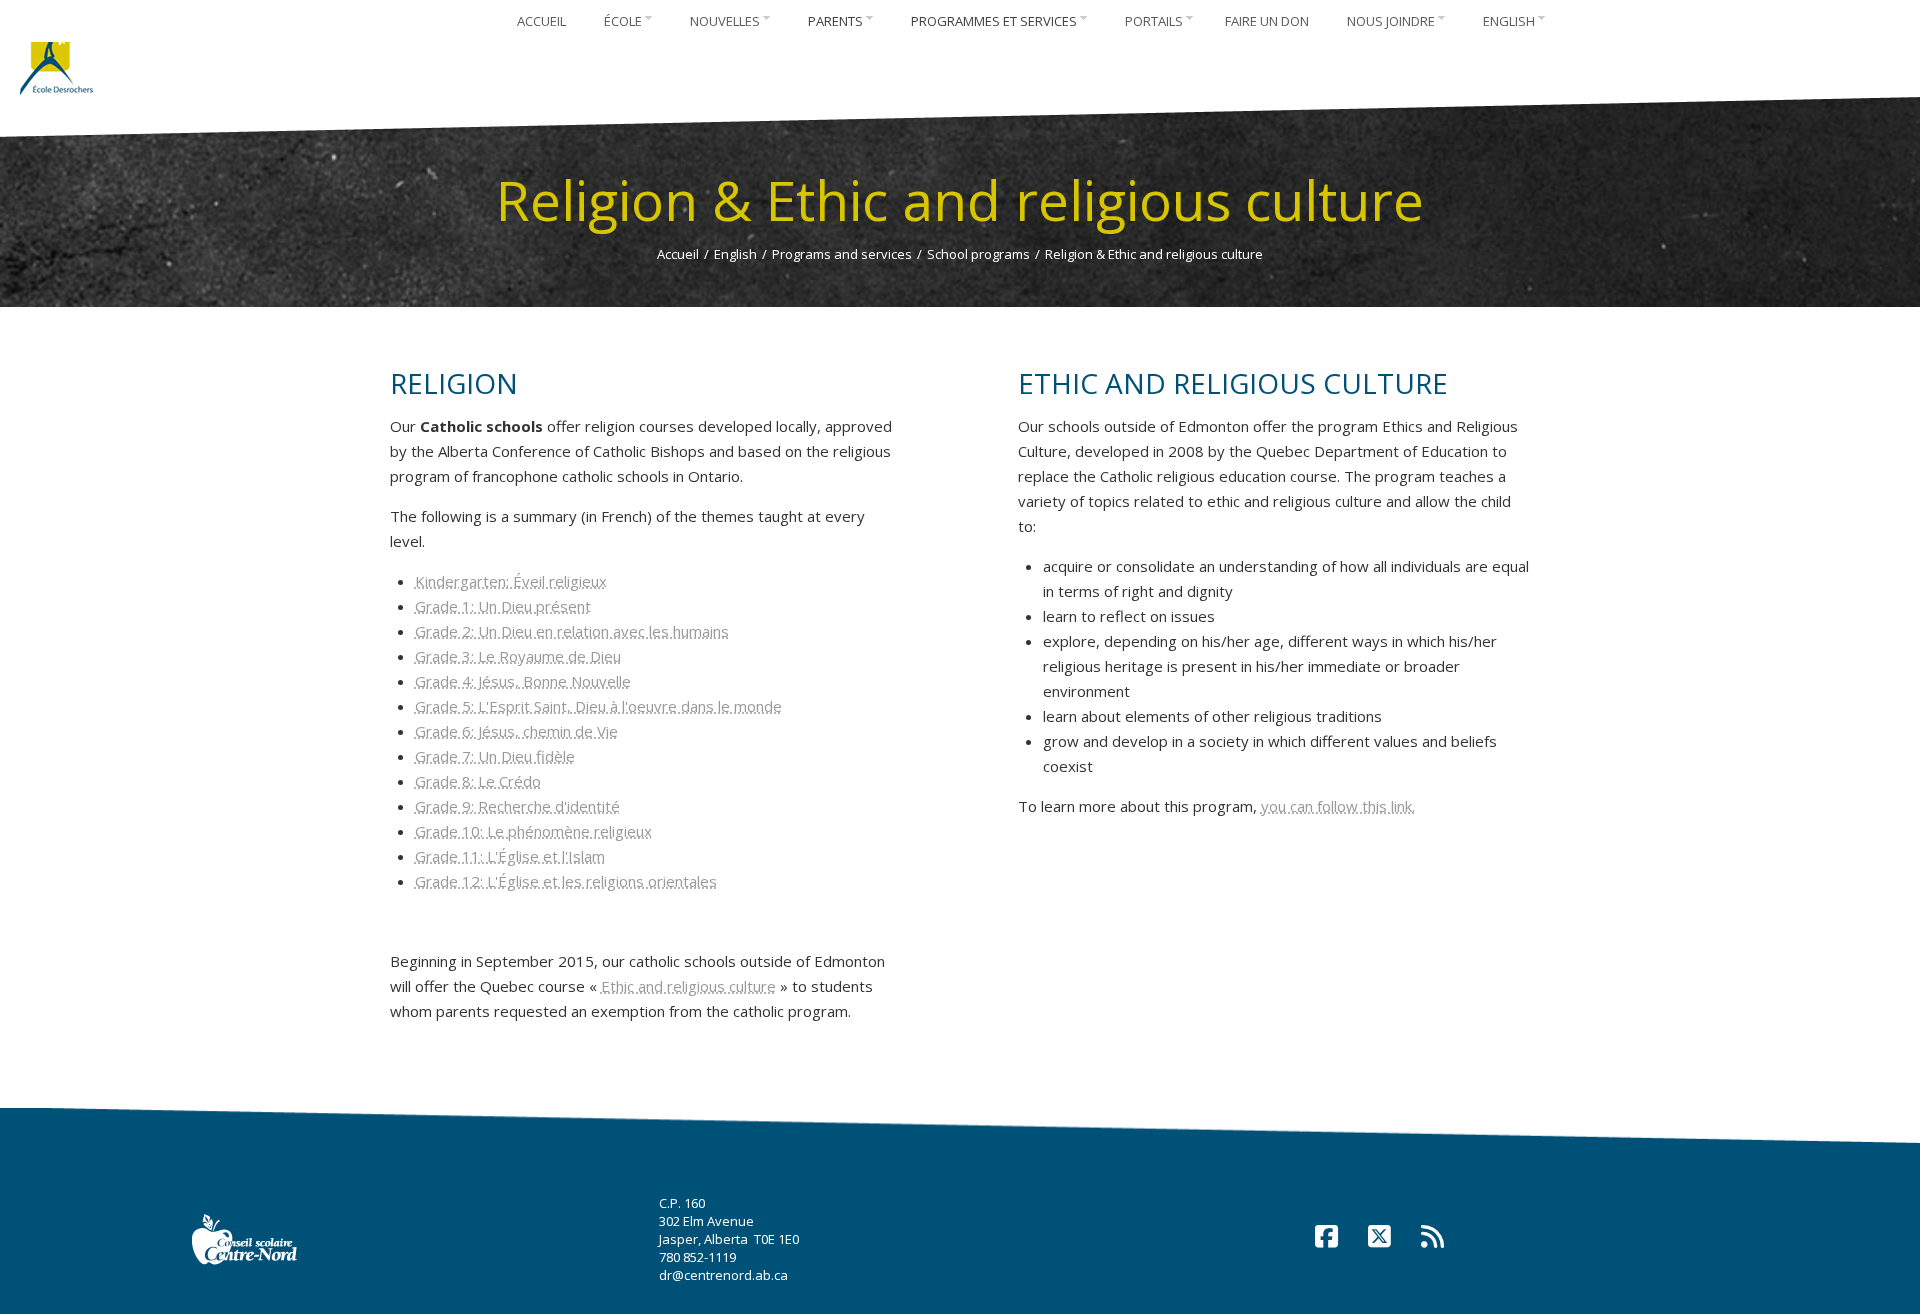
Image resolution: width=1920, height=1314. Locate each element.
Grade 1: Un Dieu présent (503, 606)
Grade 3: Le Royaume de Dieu (518, 656)
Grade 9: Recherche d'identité (517, 806)
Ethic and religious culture (688, 986)
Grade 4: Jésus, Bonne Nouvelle (523, 681)
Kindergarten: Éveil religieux (511, 581)
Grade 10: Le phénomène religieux (533, 831)
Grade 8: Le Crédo (478, 781)
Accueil (678, 254)
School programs (978, 254)
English (735, 254)
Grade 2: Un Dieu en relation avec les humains (572, 631)
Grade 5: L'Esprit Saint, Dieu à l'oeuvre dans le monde (598, 706)
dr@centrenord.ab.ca (723, 1275)
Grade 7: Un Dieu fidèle (495, 756)
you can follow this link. (1338, 806)
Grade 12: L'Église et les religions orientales (566, 881)
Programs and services (842, 254)
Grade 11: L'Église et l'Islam (510, 856)
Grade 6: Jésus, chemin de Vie (516, 731)
